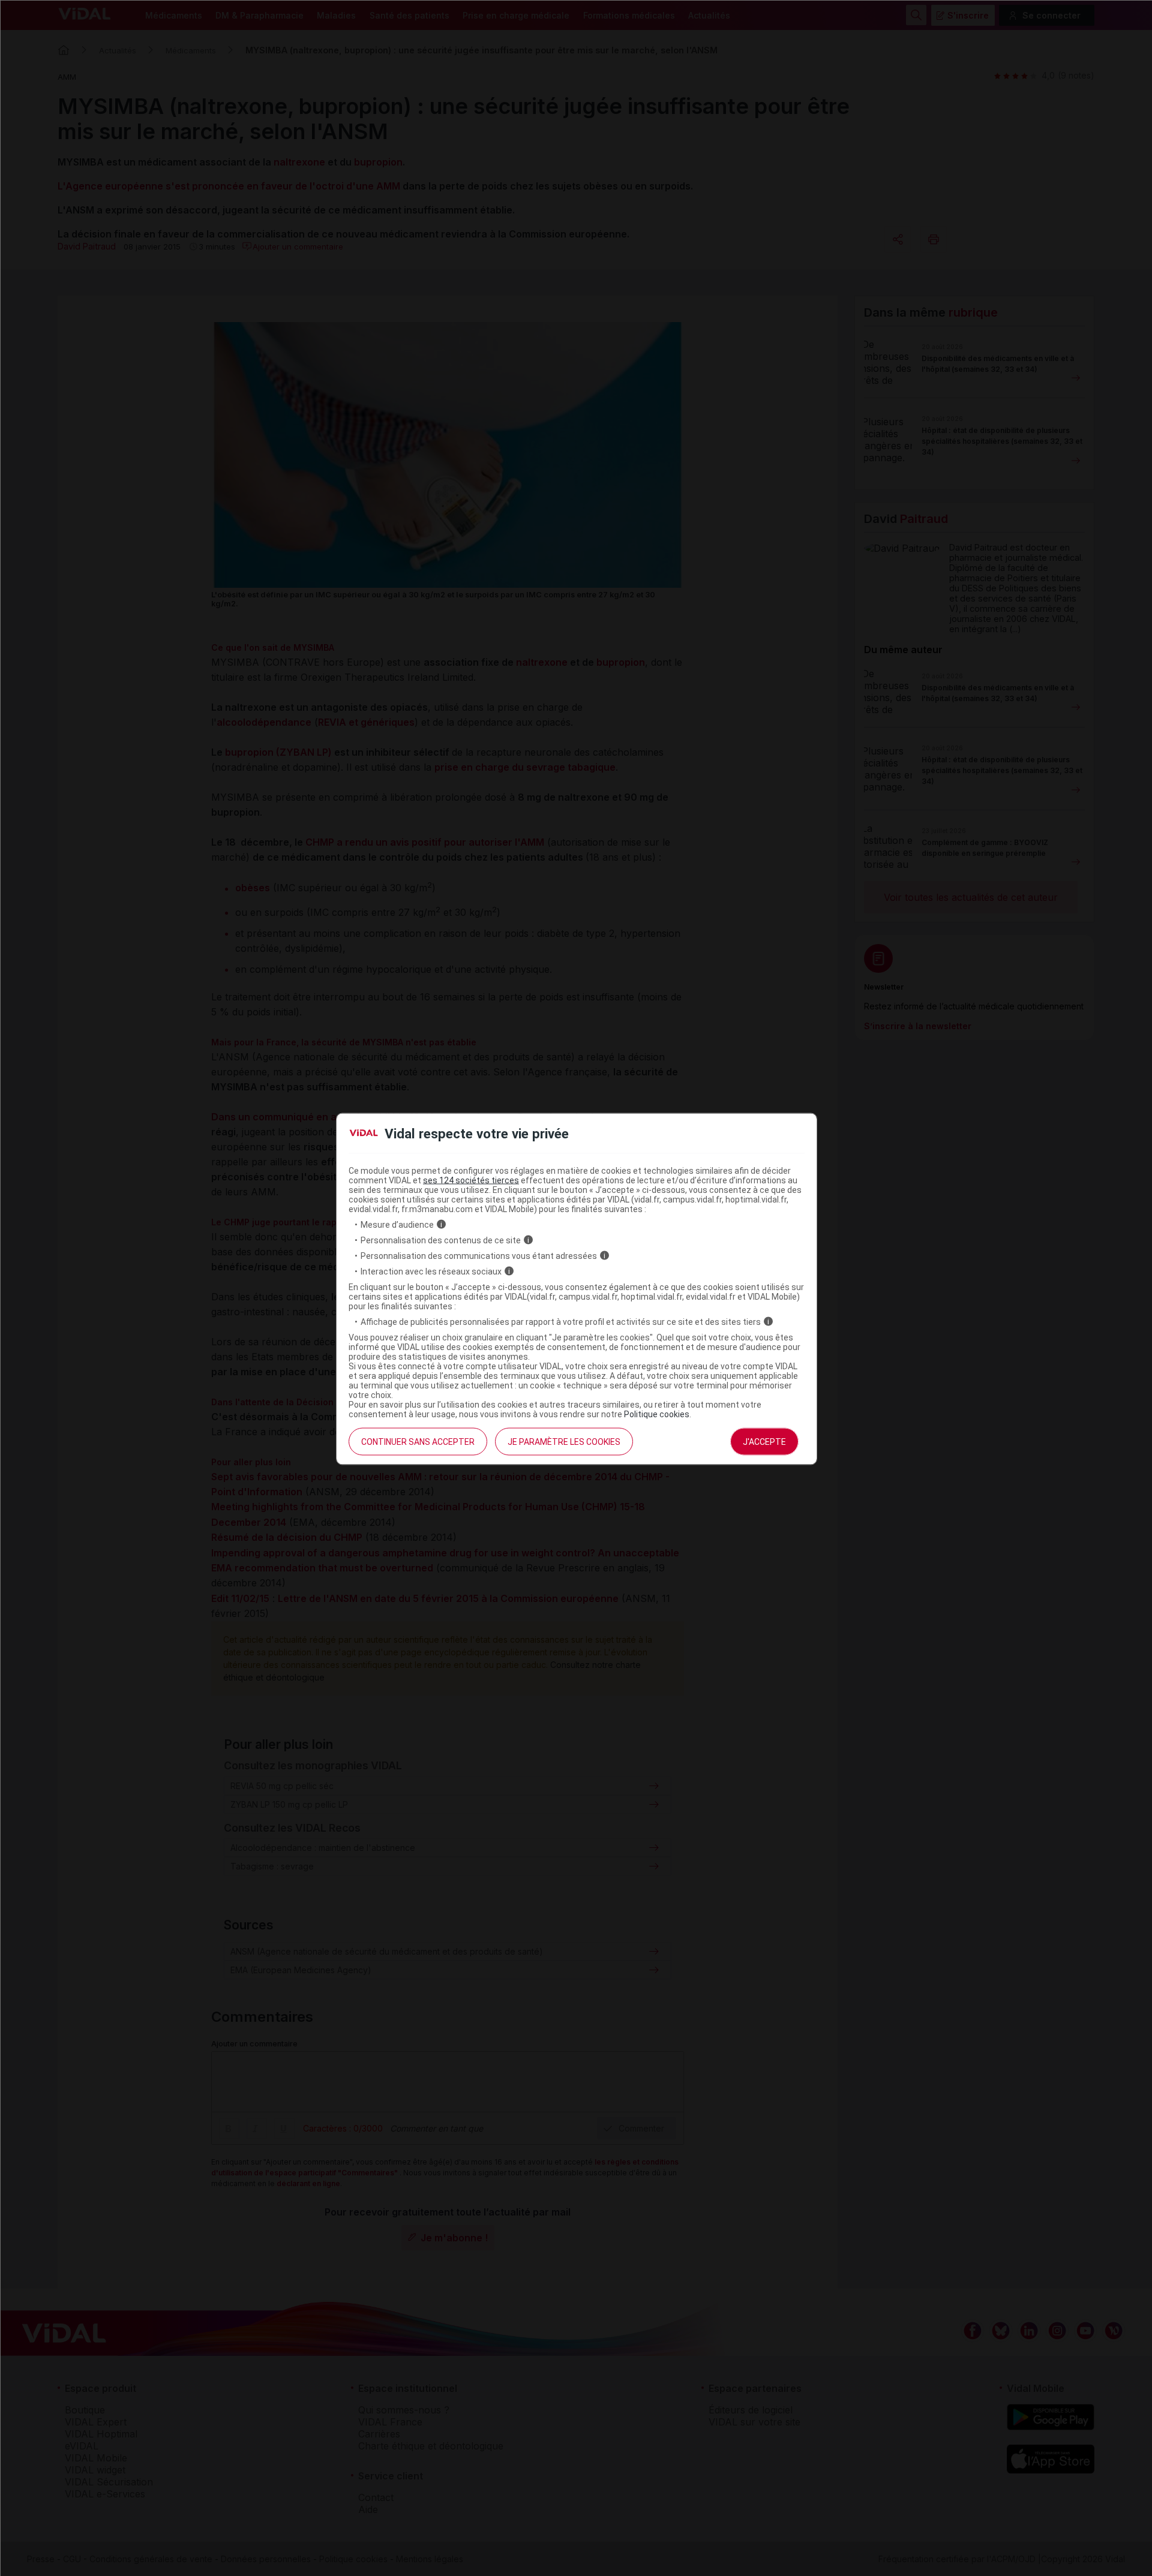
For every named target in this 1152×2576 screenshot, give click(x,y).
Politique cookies (657, 1414)
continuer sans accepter (418, 1441)
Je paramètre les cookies (564, 1441)
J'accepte (764, 1441)
